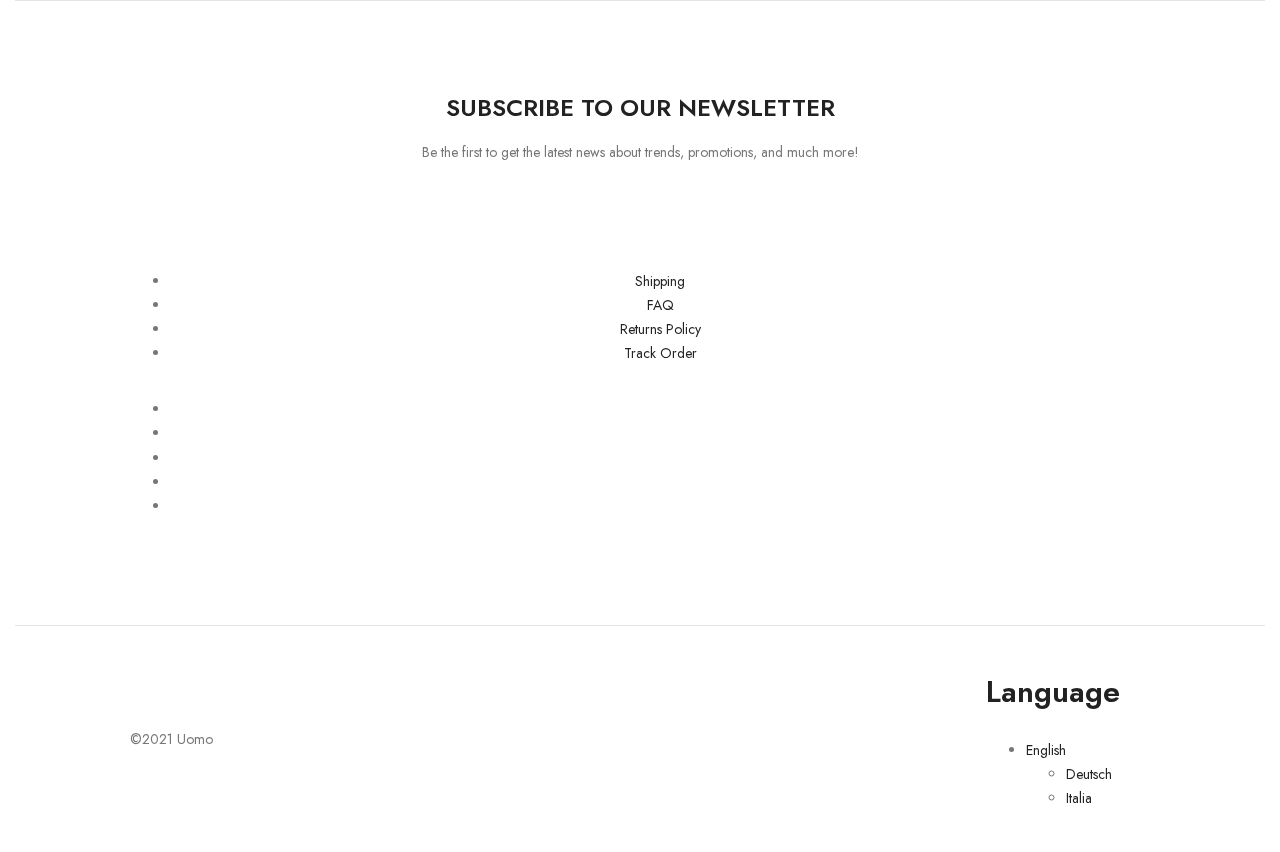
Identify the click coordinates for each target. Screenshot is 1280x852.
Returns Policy (660, 329)
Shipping (660, 281)
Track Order (660, 353)
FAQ (660, 305)
